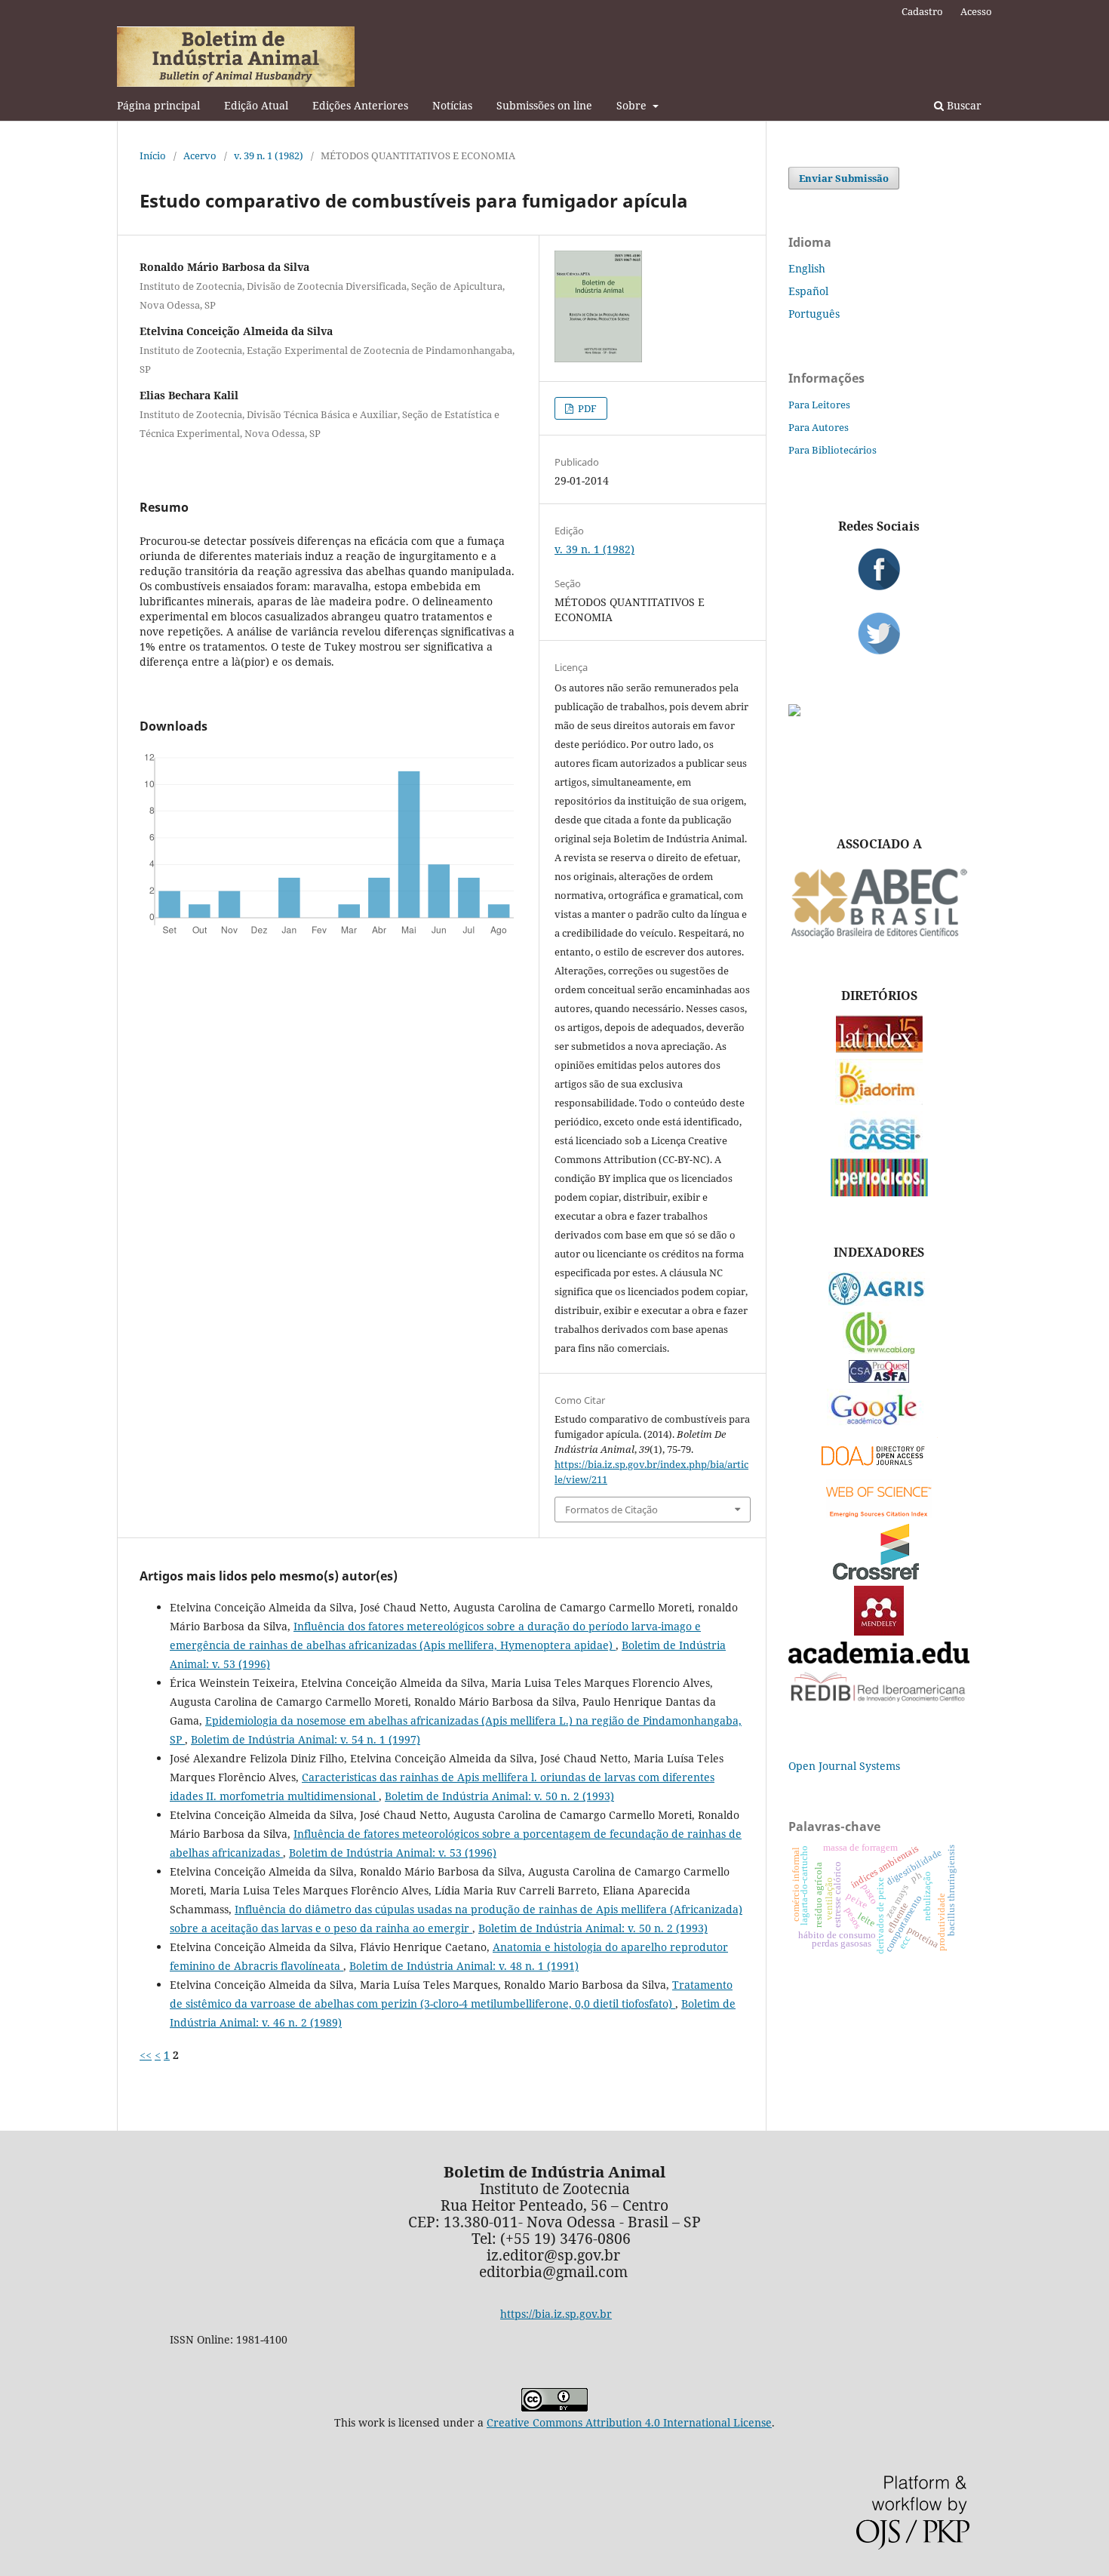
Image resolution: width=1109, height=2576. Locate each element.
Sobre (633, 105)
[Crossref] (879, 1576)
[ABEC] (879, 936)
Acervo (200, 155)
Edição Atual (256, 105)
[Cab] (879, 1350)
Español (808, 291)
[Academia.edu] (879, 1659)
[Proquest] (879, 1379)
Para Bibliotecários (833, 450)
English (807, 268)
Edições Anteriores (360, 105)
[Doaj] (879, 1469)
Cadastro (922, 11)
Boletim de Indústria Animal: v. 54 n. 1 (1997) (306, 1739)
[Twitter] (879, 633)
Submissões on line (544, 105)
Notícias (452, 105)
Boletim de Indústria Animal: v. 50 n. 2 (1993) (499, 1796)
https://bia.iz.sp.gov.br (556, 2314)
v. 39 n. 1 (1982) (269, 155)
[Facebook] (879, 569)
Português (814, 314)
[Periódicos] (879, 1192)
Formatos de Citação (611, 1510)
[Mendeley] (879, 1631)
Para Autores (819, 427)
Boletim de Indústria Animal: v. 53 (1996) (393, 1853)
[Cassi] (879, 1148)
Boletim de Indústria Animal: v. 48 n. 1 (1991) (464, 1966)
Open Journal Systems (844, 1766)
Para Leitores (819, 405)
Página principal (158, 105)
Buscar (963, 105)
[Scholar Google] (879, 1426)
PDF (586, 408)
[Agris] (879, 1302)
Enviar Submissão (844, 178)
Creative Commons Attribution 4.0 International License (629, 2422)
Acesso (976, 11)
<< (146, 2055)
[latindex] (879, 1049)
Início (153, 155)
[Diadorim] (879, 1101)
